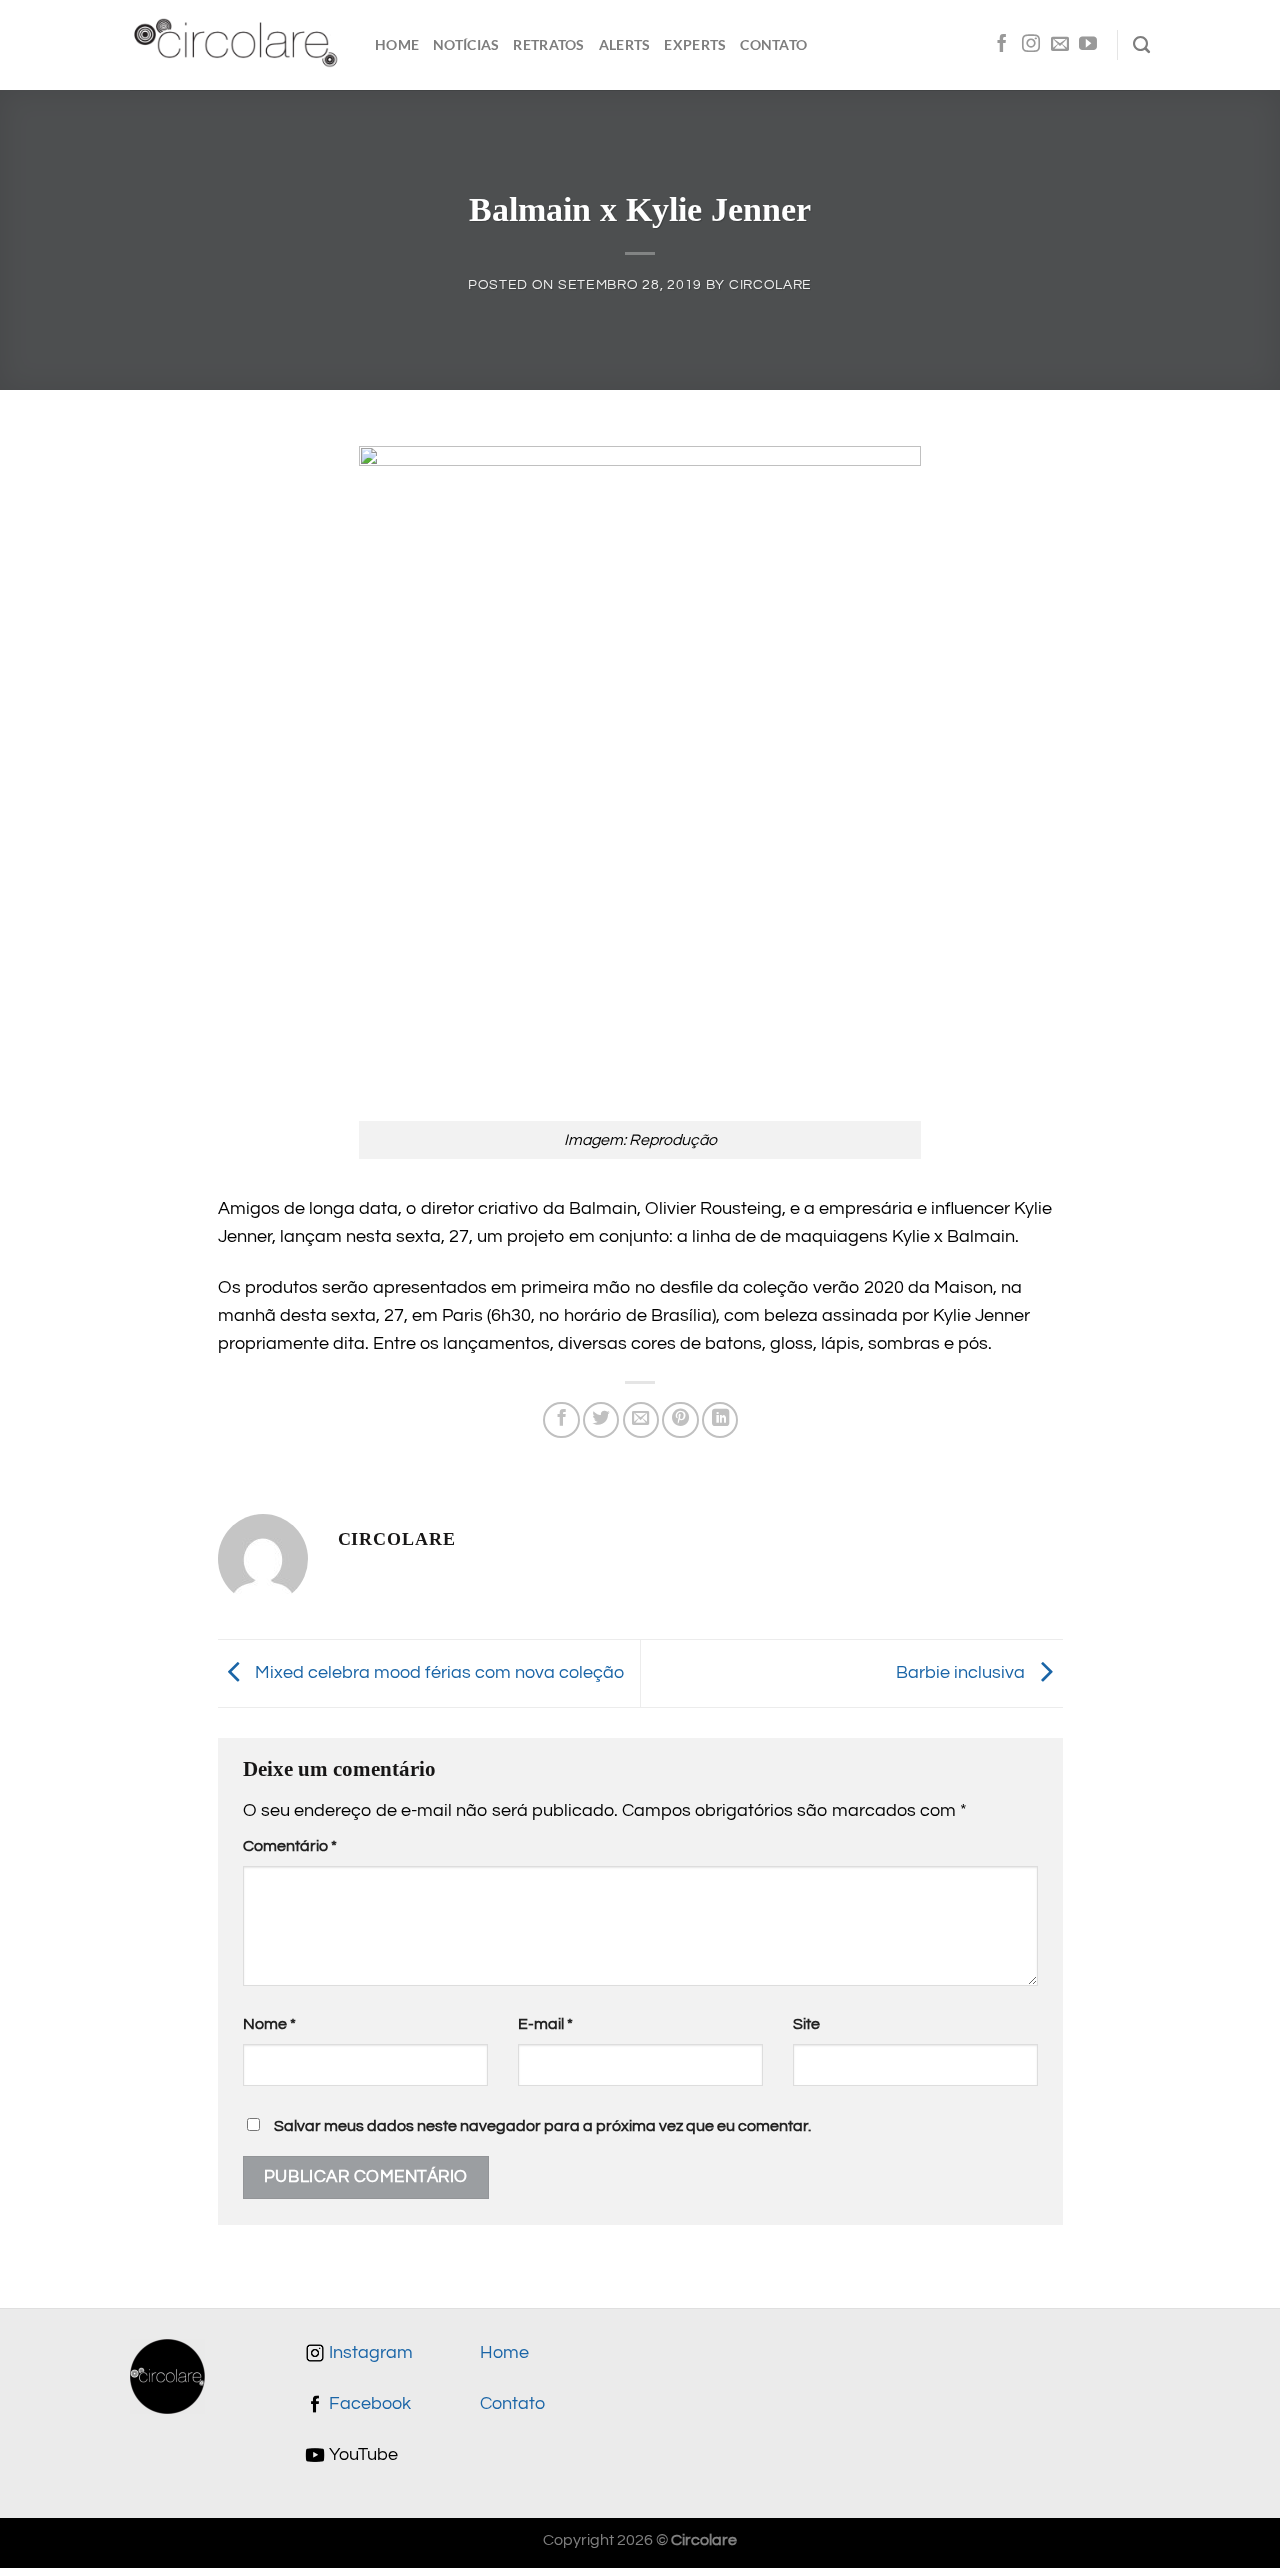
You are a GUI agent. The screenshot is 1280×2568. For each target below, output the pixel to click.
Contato (773, 44)
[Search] (1141, 45)
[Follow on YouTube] (1088, 45)
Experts (695, 44)
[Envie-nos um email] (1060, 45)
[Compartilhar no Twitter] (601, 1420)
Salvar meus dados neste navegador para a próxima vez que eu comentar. (542, 2126)
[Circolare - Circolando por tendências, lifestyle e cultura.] (237, 45)
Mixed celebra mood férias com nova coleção (437, 1673)
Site (806, 2024)
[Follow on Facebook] (1002, 45)
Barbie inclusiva (962, 1673)
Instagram (369, 2353)
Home (397, 44)
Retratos (548, 44)
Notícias (466, 44)
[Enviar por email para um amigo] (641, 1420)
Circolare (770, 284)
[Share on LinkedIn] (720, 1420)
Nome (269, 2024)
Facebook (368, 2404)
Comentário (290, 1846)
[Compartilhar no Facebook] (561, 1420)
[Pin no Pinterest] (680, 1420)
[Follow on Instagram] (1031, 45)
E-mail (545, 2024)
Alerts (625, 44)
